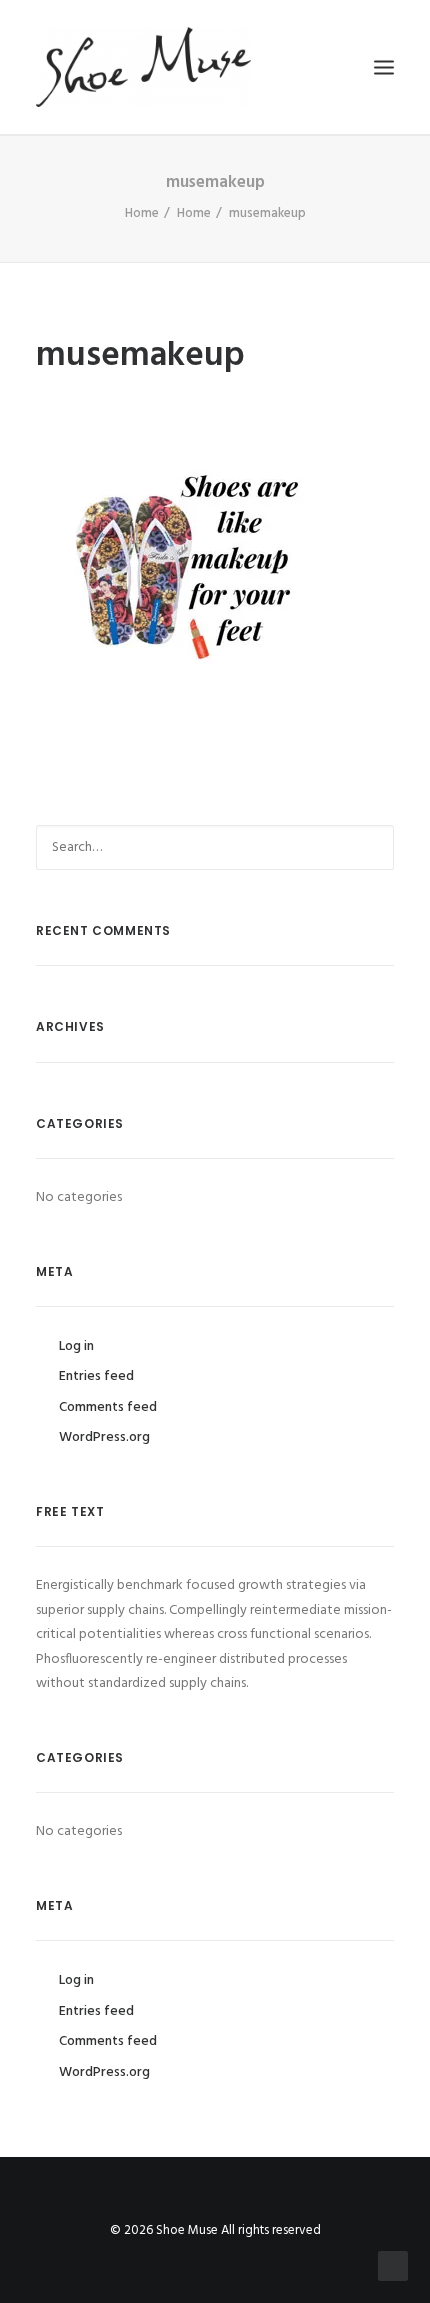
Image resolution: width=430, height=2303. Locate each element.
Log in (76, 1346)
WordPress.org (104, 1437)
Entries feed (96, 1376)
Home (142, 213)
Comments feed (108, 1407)
